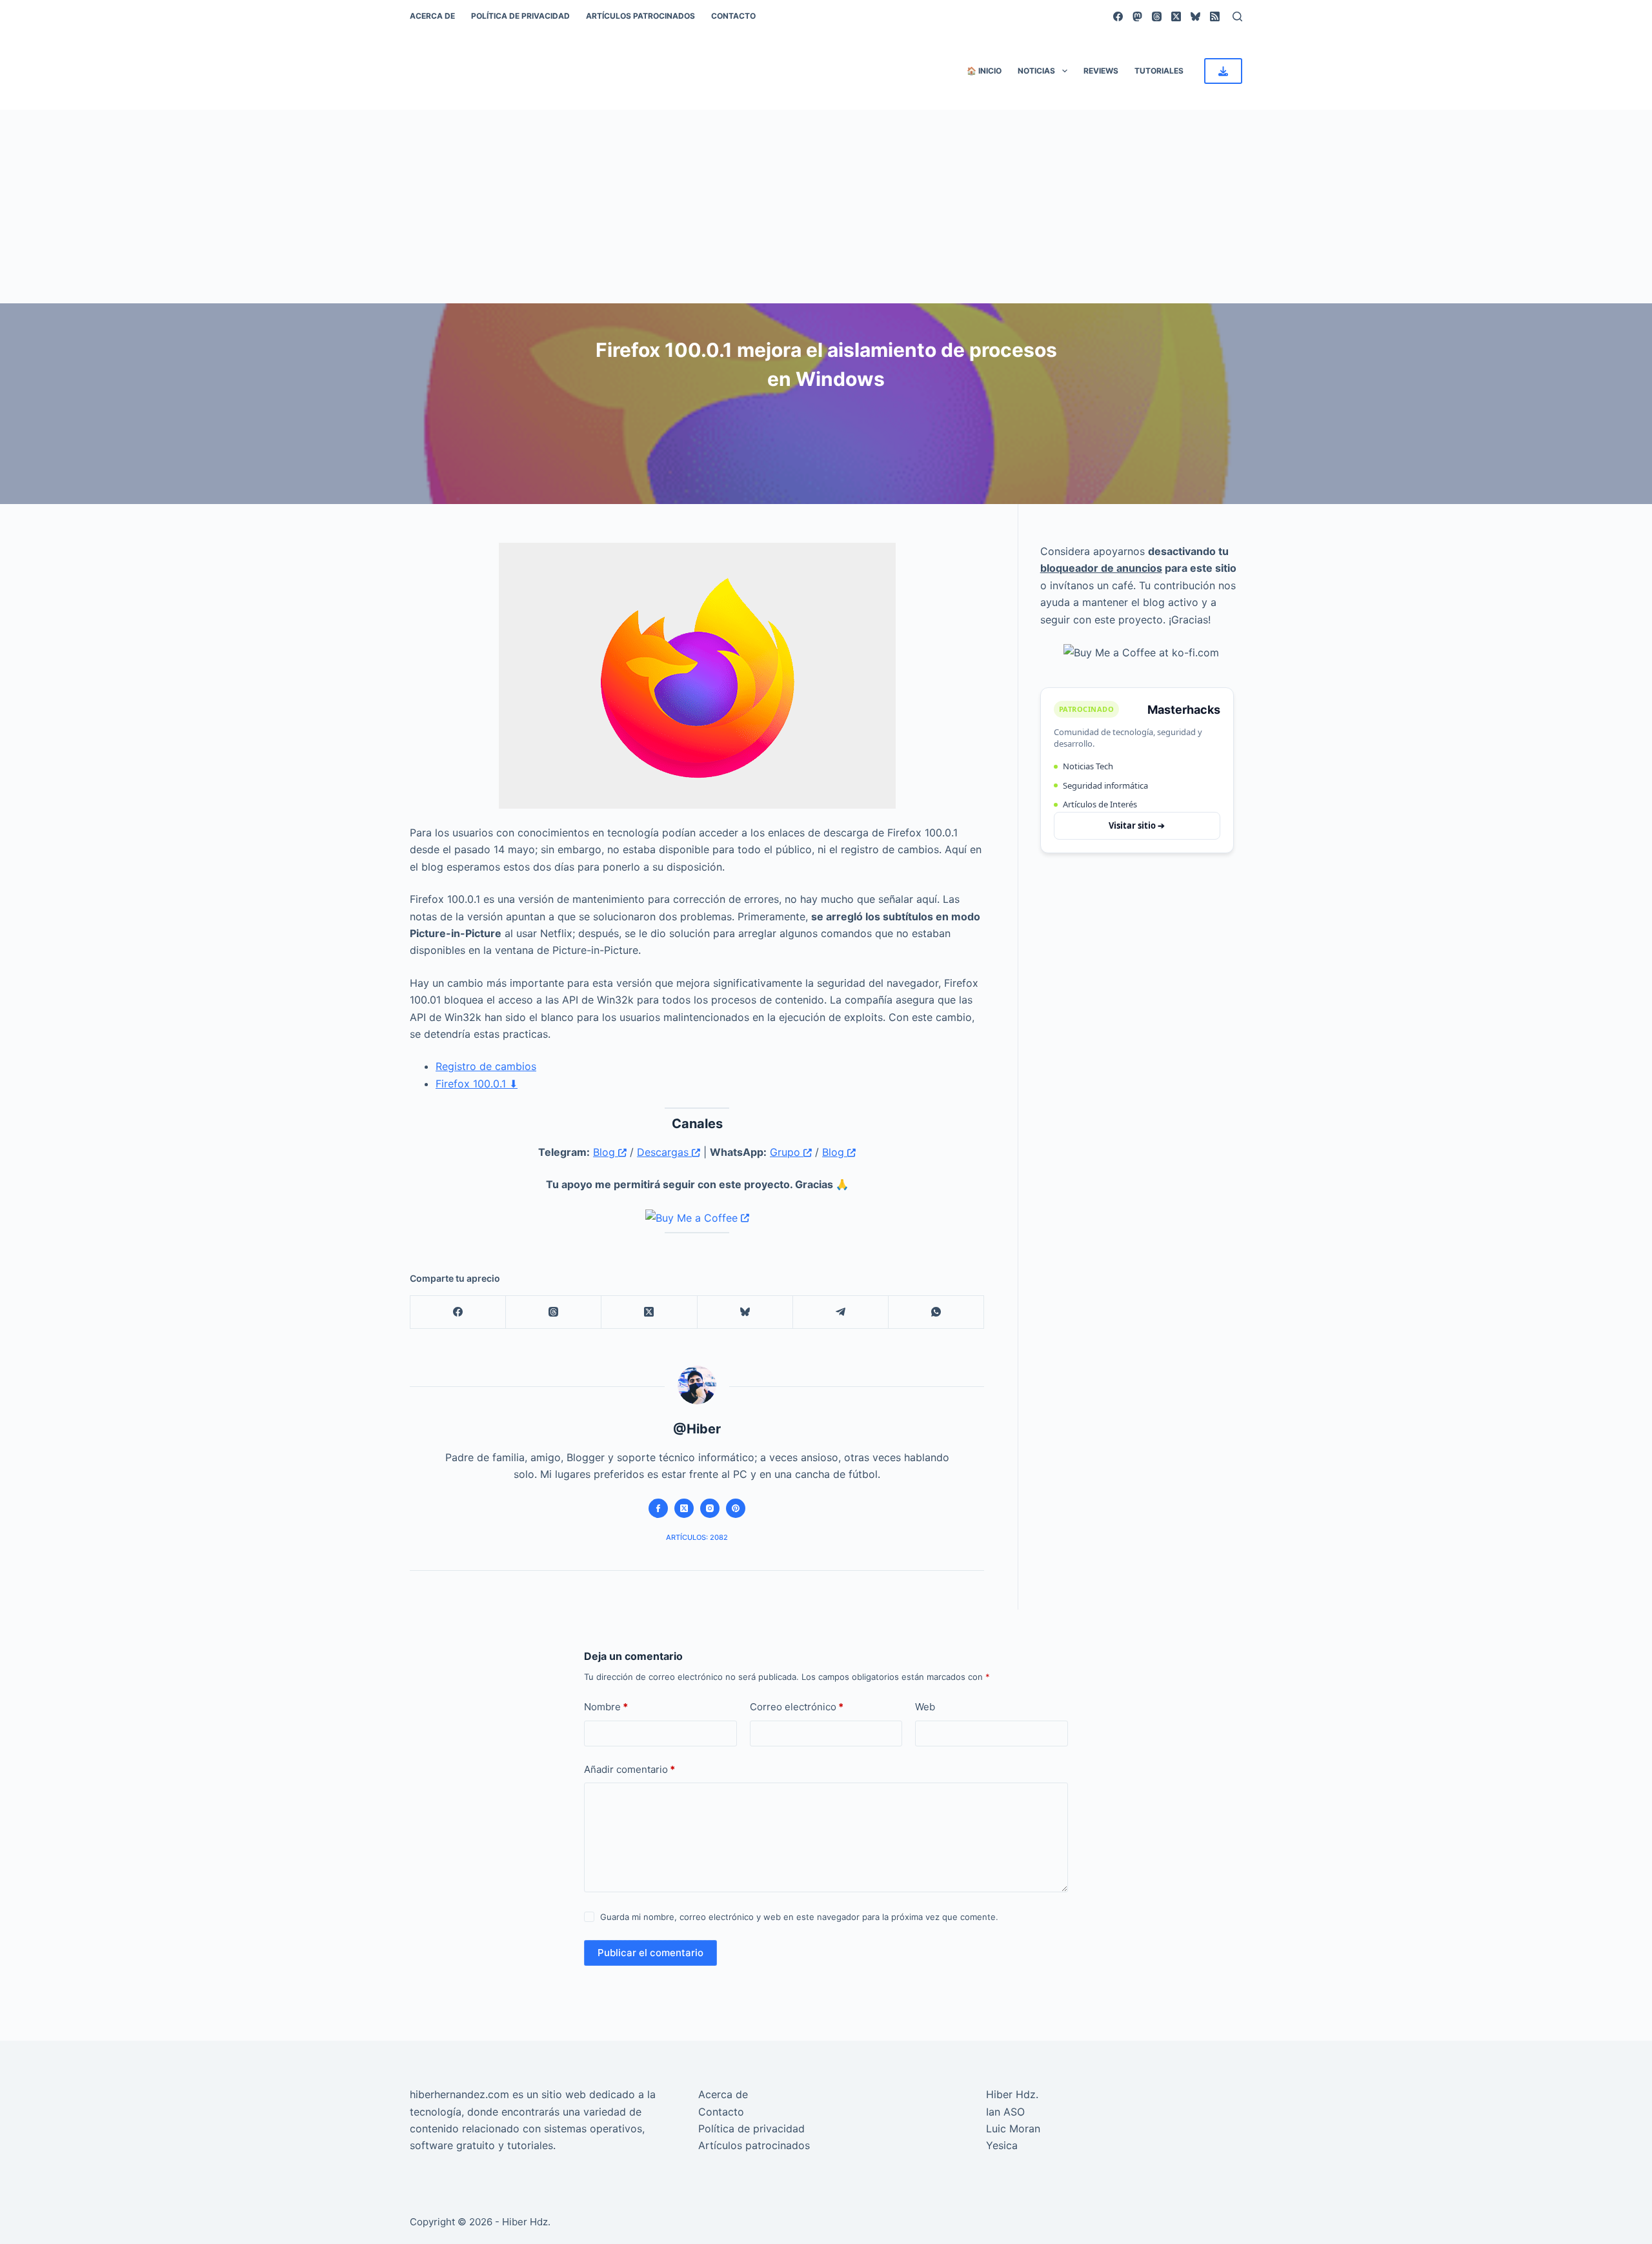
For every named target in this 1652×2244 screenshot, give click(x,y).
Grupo (787, 1152)
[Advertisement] (826, 207)
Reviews (1101, 71)
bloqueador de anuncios (1101, 568)
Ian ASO (1005, 2112)
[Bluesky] (1195, 16)
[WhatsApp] (936, 1312)
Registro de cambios (486, 1066)
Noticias (1036, 71)
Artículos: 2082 (697, 1537)
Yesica (1002, 2145)
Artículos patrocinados (640, 16)
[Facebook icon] (658, 1508)
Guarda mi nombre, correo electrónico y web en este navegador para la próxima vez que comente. (799, 1917)
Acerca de (432, 16)
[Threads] (1157, 16)
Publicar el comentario (650, 1953)
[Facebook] (1118, 16)
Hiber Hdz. (1012, 2094)
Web (925, 1707)
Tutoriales (1159, 71)
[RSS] (1215, 16)
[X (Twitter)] (1176, 16)
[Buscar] (1237, 16)
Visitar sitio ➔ (1137, 825)
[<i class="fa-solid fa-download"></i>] (1223, 71)
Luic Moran (1013, 2128)
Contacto (733, 16)
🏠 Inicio (984, 71)
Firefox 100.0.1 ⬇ (477, 1084)
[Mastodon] (1137, 16)
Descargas (664, 1152)
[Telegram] (841, 1312)
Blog (606, 1152)
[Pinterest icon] (736, 1508)
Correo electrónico (797, 1707)
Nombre (606, 1707)
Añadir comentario (630, 1769)
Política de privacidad (520, 16)
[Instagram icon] (710, 1508)
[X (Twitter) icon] (684, 1508)
